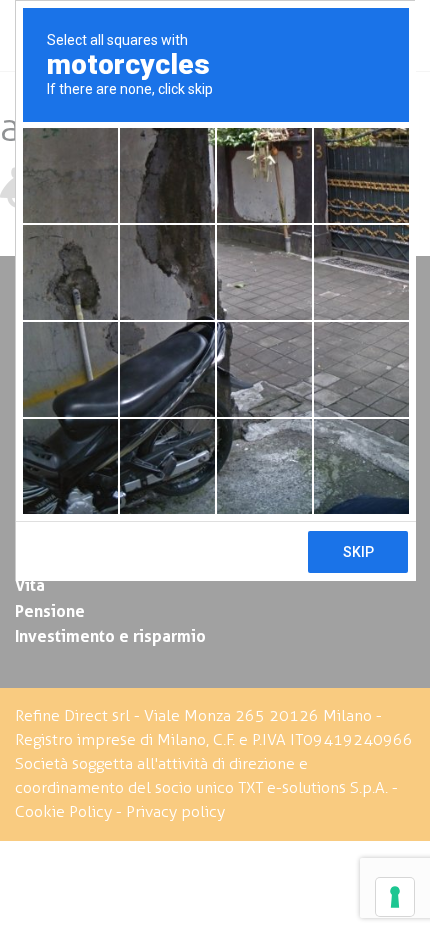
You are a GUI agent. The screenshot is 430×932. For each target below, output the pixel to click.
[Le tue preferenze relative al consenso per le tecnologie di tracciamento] (395, 897)
